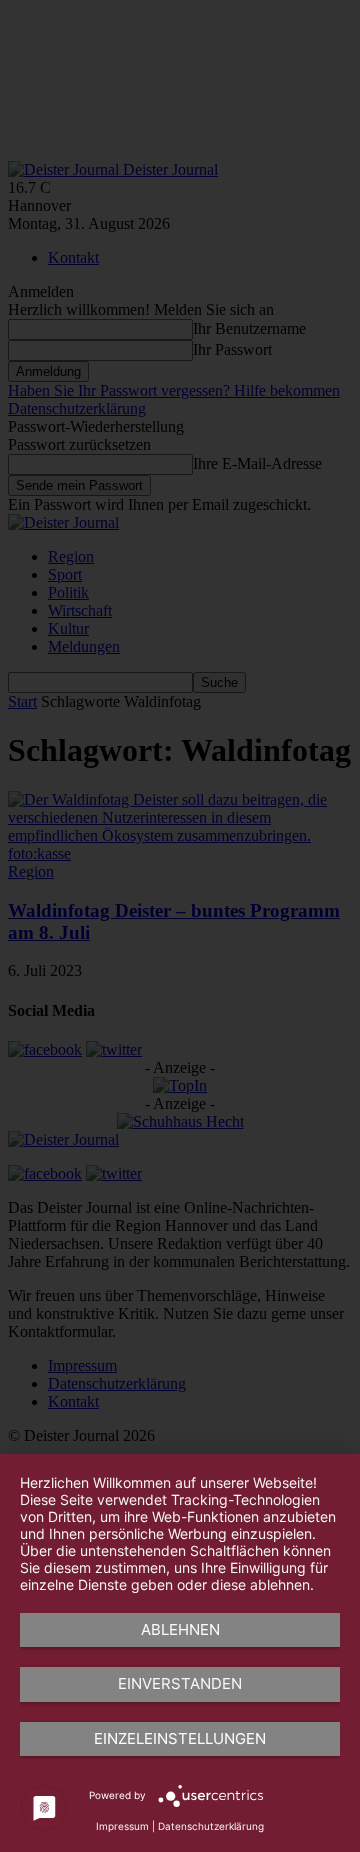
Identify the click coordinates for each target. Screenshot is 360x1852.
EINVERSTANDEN (180, 1683)
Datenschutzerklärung (211, 1826)
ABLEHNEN (180, 1629)
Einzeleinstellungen (180, 1738)
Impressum (122, 1826)
